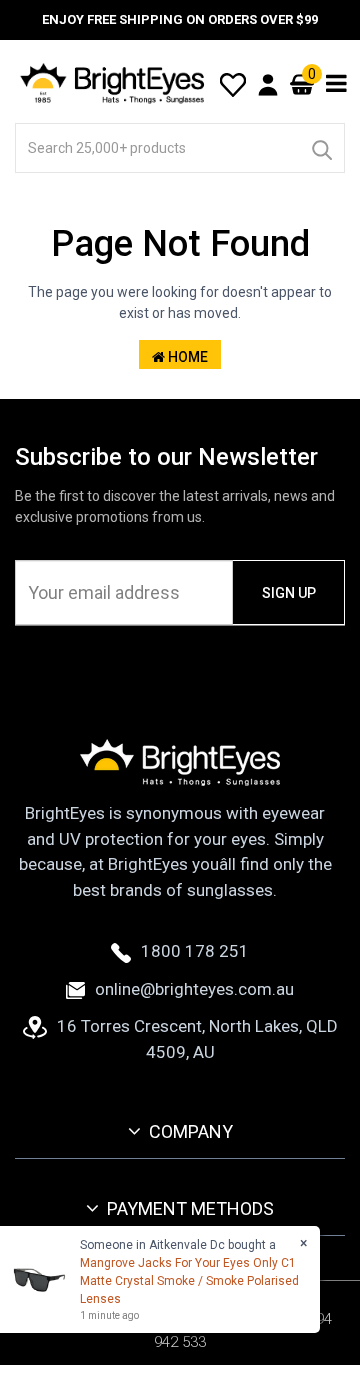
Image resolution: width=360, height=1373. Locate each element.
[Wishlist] (233, 83)
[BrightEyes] (113, 83)
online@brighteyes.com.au (194, 989)
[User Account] (268, 84)
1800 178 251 (195, 951)
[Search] (321, 148)
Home (186, 357)
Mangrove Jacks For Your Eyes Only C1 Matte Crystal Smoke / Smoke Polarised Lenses (189, 1281)
